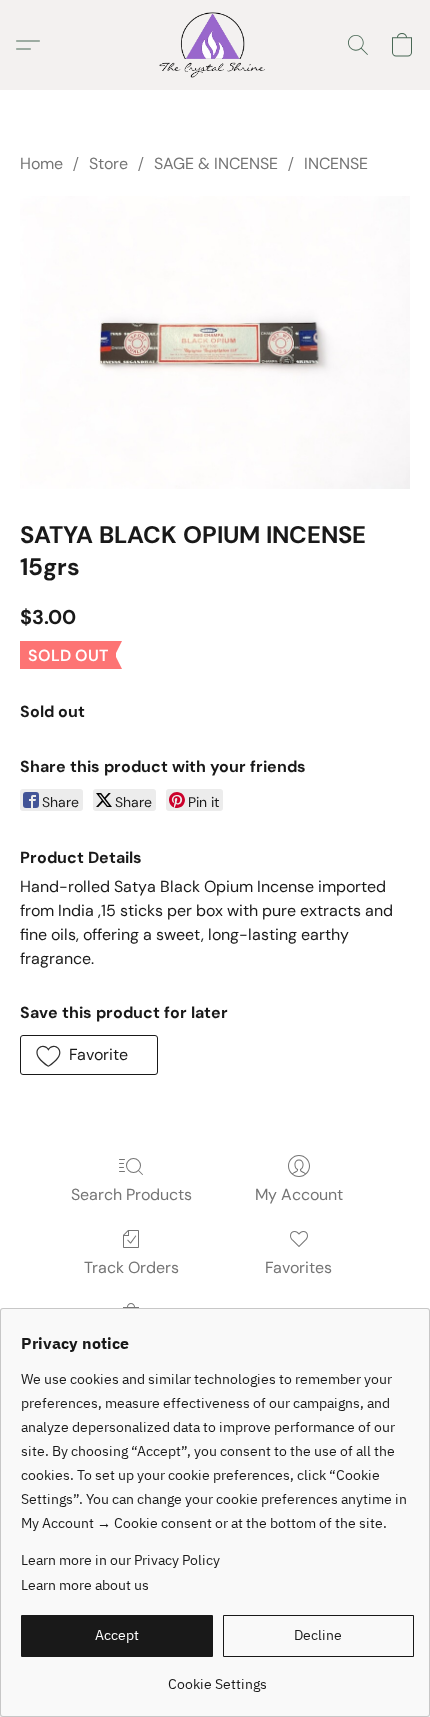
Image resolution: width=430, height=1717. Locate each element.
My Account (299, 1194)
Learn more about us (85, 1585)
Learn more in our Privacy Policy (120, 1560)
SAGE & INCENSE (216, 163)
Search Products (131, 1194)
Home (41, 163)
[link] (217, 1676)
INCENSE (336, 163)
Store (108, 163)
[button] (214, 45)
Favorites (298, 1267)
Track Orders (131, 1267)
